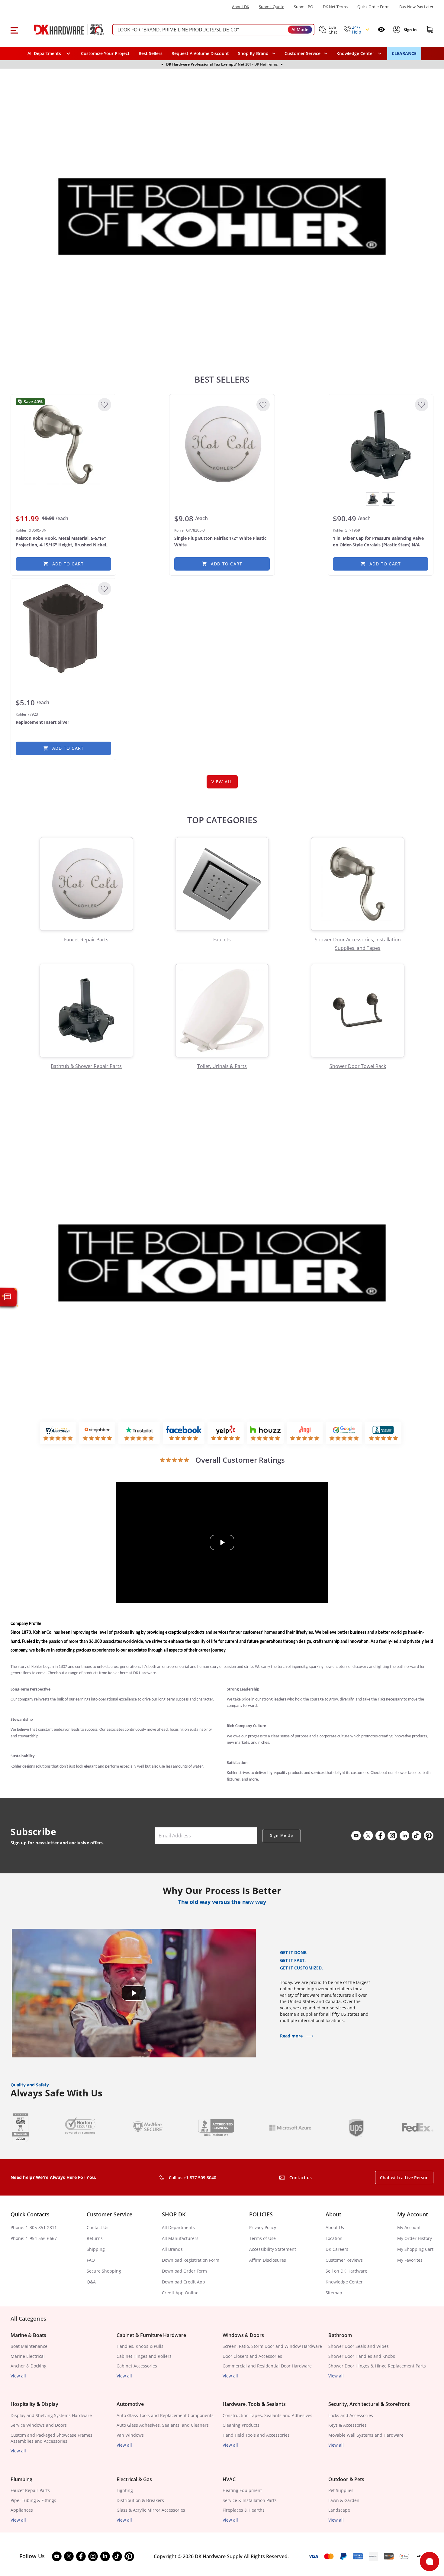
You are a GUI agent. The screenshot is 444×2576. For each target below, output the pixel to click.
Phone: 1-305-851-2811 (34, 2227)
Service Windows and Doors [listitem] (39, 2425)
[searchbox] (213, 30)
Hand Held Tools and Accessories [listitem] (256, 2435)
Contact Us (98, 2227)
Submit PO (304, 7)
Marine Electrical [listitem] (28, 2356)
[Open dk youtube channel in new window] (356, 1836)
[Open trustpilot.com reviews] (139, 1433)
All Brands (172, 2249)
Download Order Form (184, 2271)
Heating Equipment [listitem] (242, 2490)
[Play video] (222, 1542)
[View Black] (373, 499)
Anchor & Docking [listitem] (29, 2366)
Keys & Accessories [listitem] (347, 2425)
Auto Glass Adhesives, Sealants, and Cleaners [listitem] (163, 2425)
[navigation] (306, 53)
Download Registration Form (191, 2260)
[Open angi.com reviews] (305, 1433)
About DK (241, 7)
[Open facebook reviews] (184, 1433)
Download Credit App (183, 2282)
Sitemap (334, 2293)
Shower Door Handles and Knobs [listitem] (362, 2356)
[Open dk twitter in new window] (368, 1836)
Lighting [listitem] (125, 2490)
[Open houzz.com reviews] (265, 1433)
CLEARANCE (404, 53)
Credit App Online (180, 2293)
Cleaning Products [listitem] (241, 2425)
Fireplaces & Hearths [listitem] (244, 2510)
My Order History (415, 2238)
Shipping (96, 2249)
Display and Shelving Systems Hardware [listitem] (51, 2415)
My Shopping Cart (415, 2249)
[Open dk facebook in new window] (380, 1836)
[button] (14, 30)
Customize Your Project (105, 53)
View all (18, 2376)
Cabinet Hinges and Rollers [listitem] (144, 2356)
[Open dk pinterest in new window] (429, 1836)
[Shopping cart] (430, 30)
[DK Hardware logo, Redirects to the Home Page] (63, 30)
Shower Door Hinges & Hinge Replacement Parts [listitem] (377, 2366)
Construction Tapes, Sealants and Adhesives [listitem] (267, 2415)
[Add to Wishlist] (105, 405)
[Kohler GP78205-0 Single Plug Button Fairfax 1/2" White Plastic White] (222, 445)
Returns (95, 2238)
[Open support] (430, 2561)
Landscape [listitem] (339, 2510)
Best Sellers (151, 53)
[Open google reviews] (344, 1433)
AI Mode (300, 29)
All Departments (178, 2227)
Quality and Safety (30, 2085)
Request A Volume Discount (200, 53)
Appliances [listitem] (22, 2510)
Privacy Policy (263, 2227)
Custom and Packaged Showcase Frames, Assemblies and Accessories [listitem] (52, 2438)
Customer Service (302, 53)
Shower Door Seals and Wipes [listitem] (359, 2346)
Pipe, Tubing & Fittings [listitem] (33, 2500)
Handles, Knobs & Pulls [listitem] (140, 2346)
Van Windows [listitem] (130, 2435)
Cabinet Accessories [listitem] (137, 2366)
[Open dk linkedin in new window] (404, 1836)
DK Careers (337, 2249)
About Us (335, 2227)
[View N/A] (388, 499)
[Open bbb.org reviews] (383, 1433)
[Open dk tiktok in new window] (417, 1836)
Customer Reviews (344, 2260)
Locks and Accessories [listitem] (351, 2415)
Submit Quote (272, 7)
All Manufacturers (180, 2238)
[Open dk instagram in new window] (392, 1836)
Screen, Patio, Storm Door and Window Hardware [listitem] (272, 2346)
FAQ (91, 2260)
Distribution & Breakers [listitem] (140, 2500)
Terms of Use (262, 2238)
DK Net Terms (335, 7)
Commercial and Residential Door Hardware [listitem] (267, 2366)
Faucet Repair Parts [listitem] (30, 2490)
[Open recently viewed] (381, 29)
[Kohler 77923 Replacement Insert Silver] (63, 629)
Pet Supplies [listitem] (341, 2490)
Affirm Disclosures (268, 2260)
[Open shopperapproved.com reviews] (58, 1433)
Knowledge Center (344, 2282)
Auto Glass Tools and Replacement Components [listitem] (165, 2415)
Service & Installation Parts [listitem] (250, 2500)
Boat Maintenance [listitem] (29, 2346)
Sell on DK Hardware (346, 2271)
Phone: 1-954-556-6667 (34, 2238)
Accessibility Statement (273, 2249)
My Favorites (410, 2260)
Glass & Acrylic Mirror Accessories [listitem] (151, 2510)
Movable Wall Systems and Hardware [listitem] (366, 2435)
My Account (409, 2227)
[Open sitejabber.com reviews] (97, 1433)
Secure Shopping (104, 2271)
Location (334, 2238)
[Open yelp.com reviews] (226, 1433)
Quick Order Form (373, 7)
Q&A (91, 2282)
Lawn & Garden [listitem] (344, 2500)
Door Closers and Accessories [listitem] (252, 2356)
